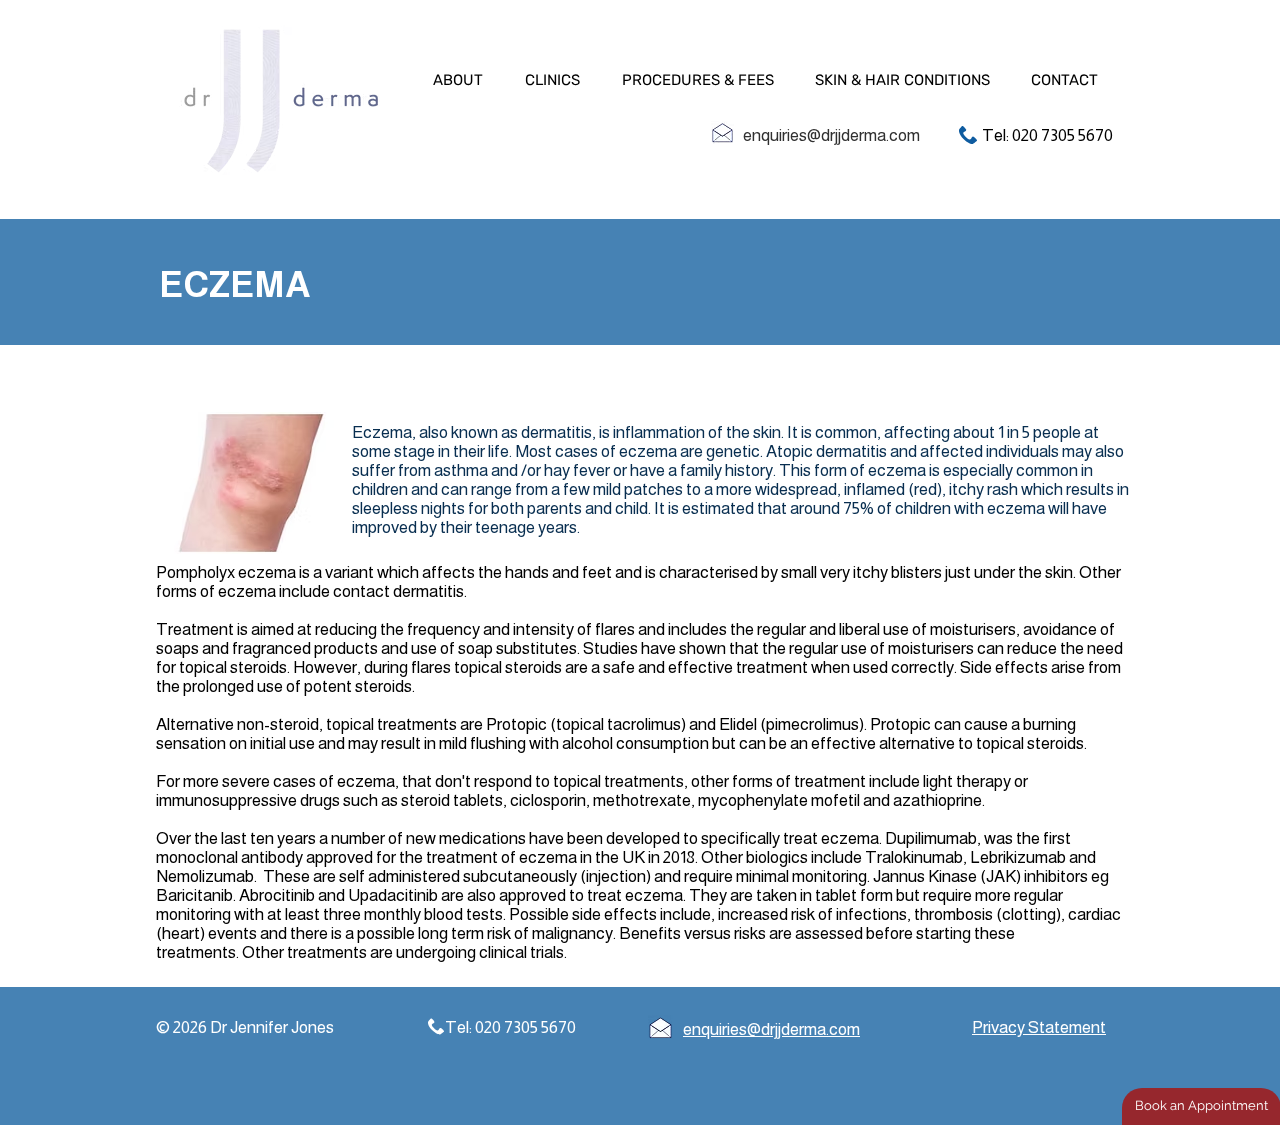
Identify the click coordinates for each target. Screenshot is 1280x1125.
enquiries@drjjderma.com (831, 135)
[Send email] (722, 132)
